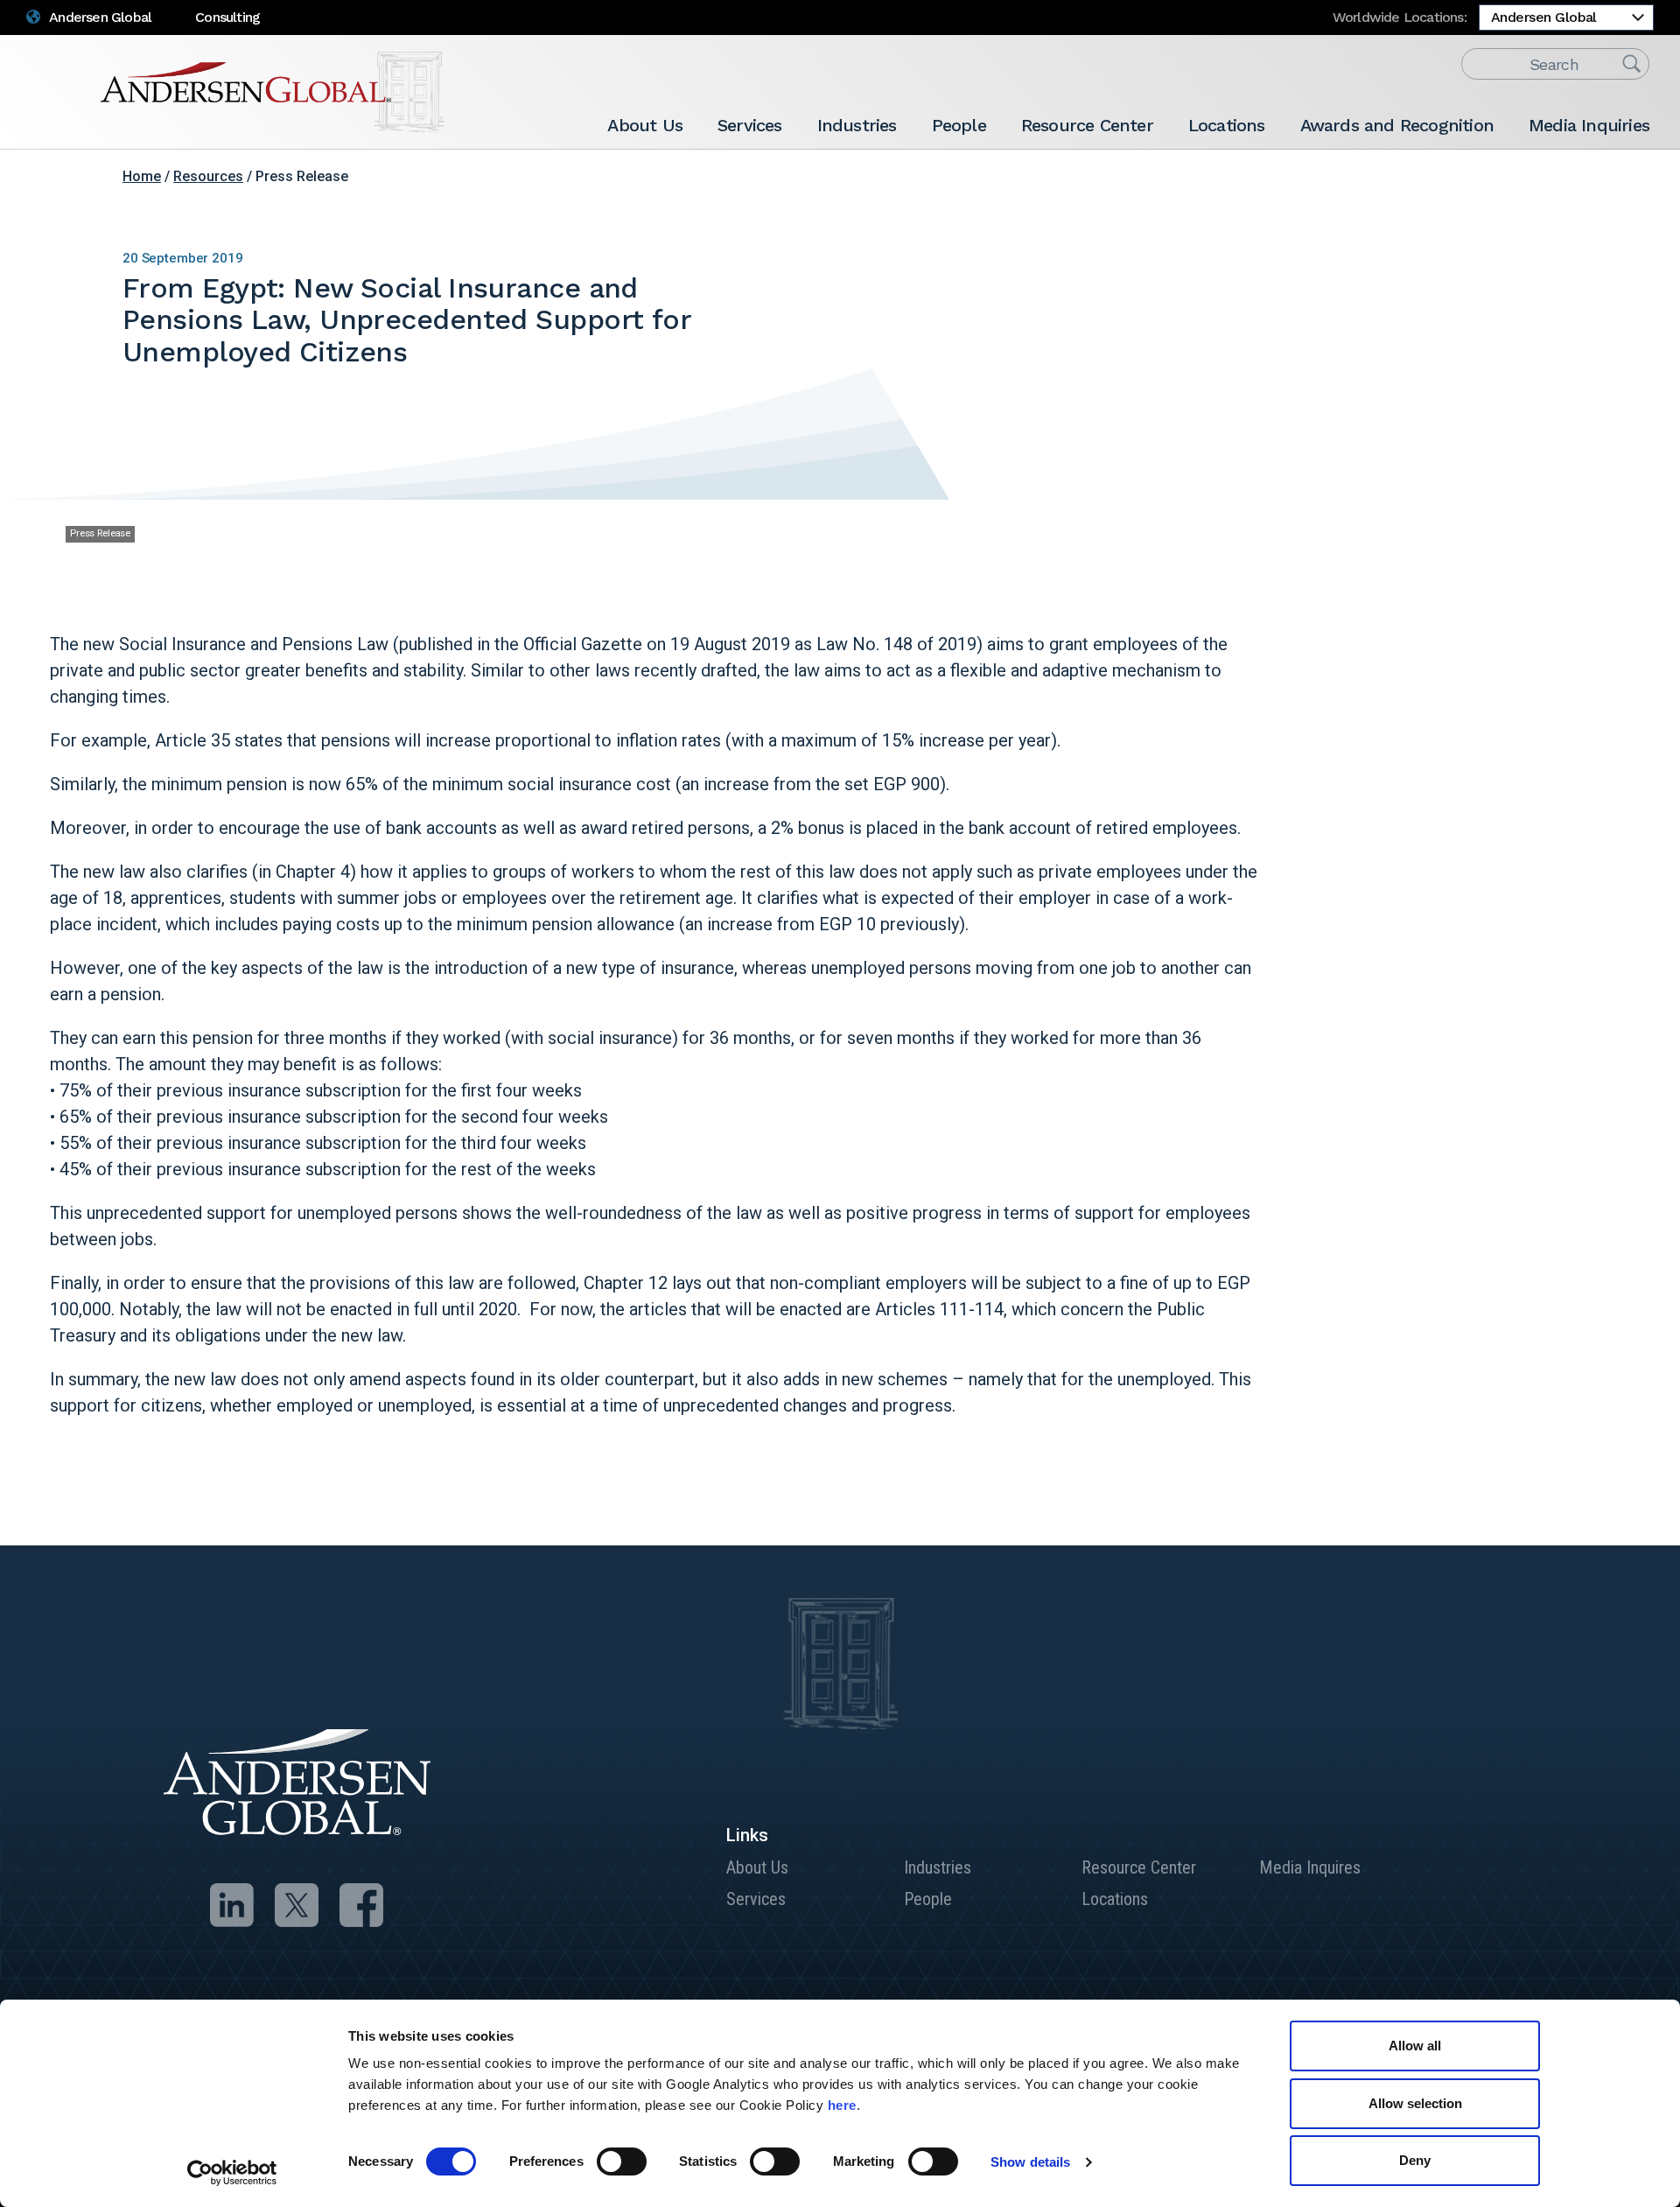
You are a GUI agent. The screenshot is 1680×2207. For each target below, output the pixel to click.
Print (1549, 183)
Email (1522, 183)
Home (142, 176)
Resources (208, 176)
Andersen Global (99, 17)
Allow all (1415, 2046)
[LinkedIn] (232, 1905)
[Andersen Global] (273, 92)
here (842, 2105)
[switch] (622, 2161)
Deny (1415, 2160)
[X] (297, 1905)
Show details (1030, 2162)
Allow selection (1415, 2103)
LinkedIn (1440, 183)
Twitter (1467, 183)
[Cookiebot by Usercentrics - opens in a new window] (232, 2173)
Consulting (227, 17)
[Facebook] (361, 1905)
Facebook (1494, 183)
